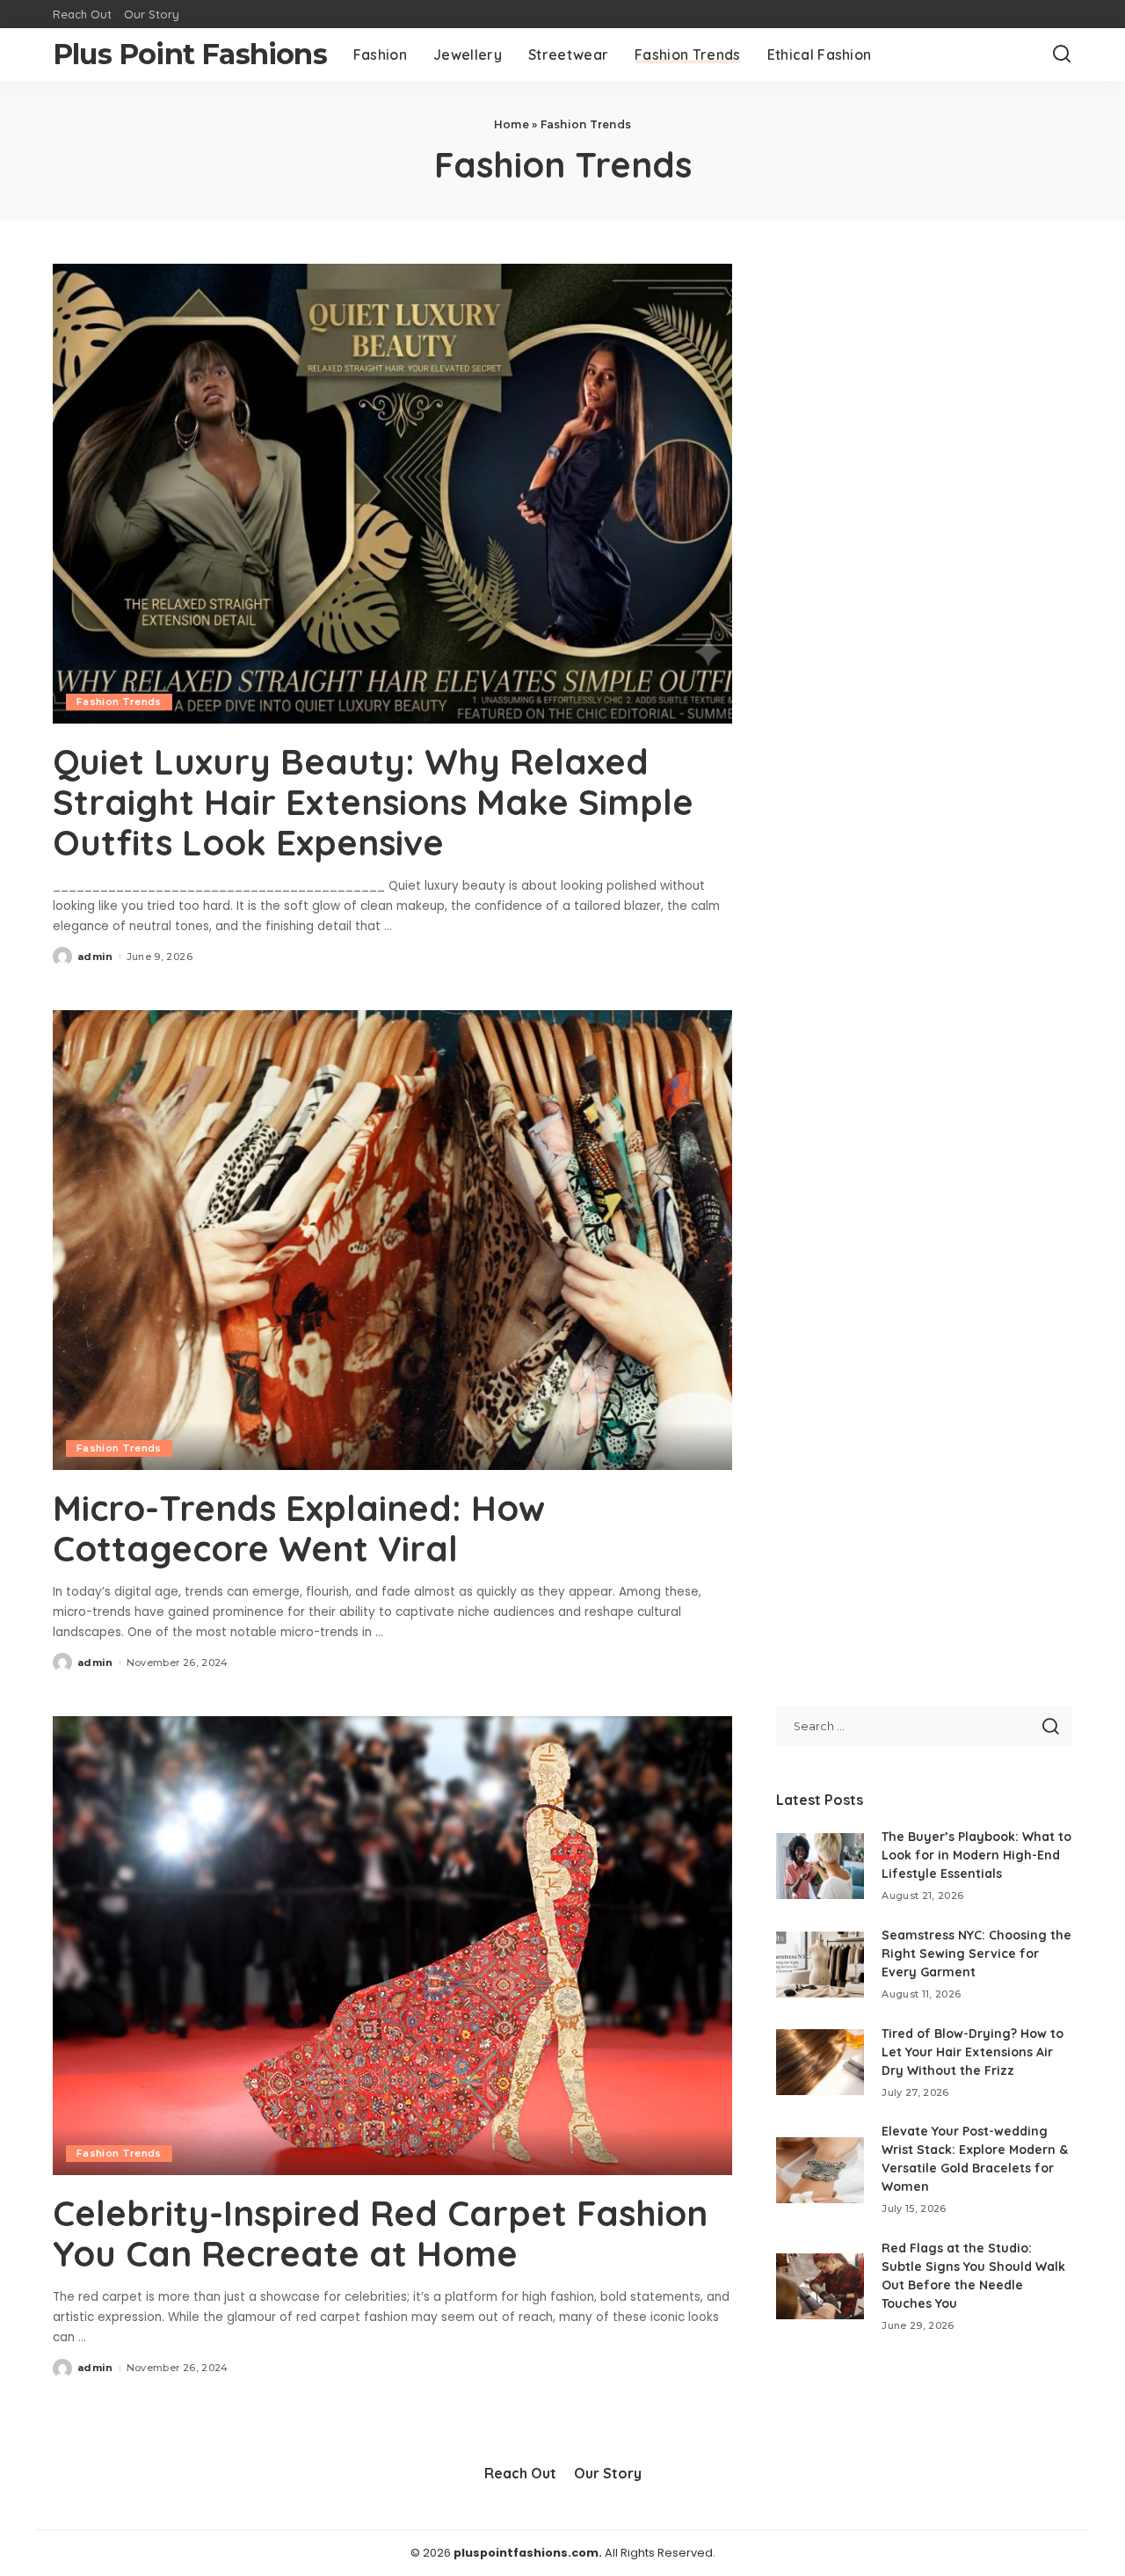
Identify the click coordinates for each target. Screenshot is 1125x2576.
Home (512, 124)
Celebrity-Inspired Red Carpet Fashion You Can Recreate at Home (380, 2233)
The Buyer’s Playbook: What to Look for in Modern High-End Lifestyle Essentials (976, 1855)
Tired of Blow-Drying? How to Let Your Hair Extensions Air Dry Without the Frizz (973, 2052)
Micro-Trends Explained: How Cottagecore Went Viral (299, 1528)
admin (95, 957)
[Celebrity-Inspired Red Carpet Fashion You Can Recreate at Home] (392, 1946)
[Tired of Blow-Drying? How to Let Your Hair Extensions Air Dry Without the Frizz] (820, 2062)
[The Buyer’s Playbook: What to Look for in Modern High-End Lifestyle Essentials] (820, 1866)
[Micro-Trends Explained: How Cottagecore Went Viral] (392, 1240)
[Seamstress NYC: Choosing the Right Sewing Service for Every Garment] (820, 1965)
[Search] (1062, 55)
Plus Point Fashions (190, 54)
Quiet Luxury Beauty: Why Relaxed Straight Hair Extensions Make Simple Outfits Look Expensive (373, 802)
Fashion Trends (119, 702)
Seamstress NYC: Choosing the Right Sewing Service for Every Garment (976, 1954)
